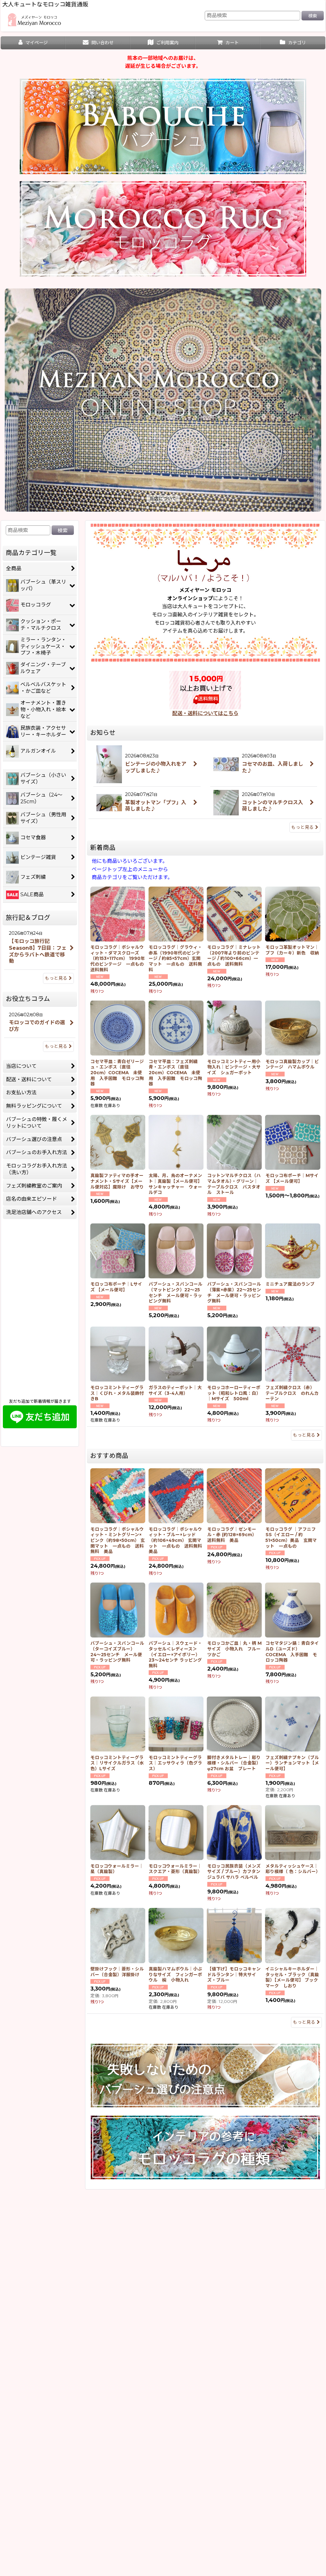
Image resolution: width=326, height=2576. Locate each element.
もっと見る (302, 827)
